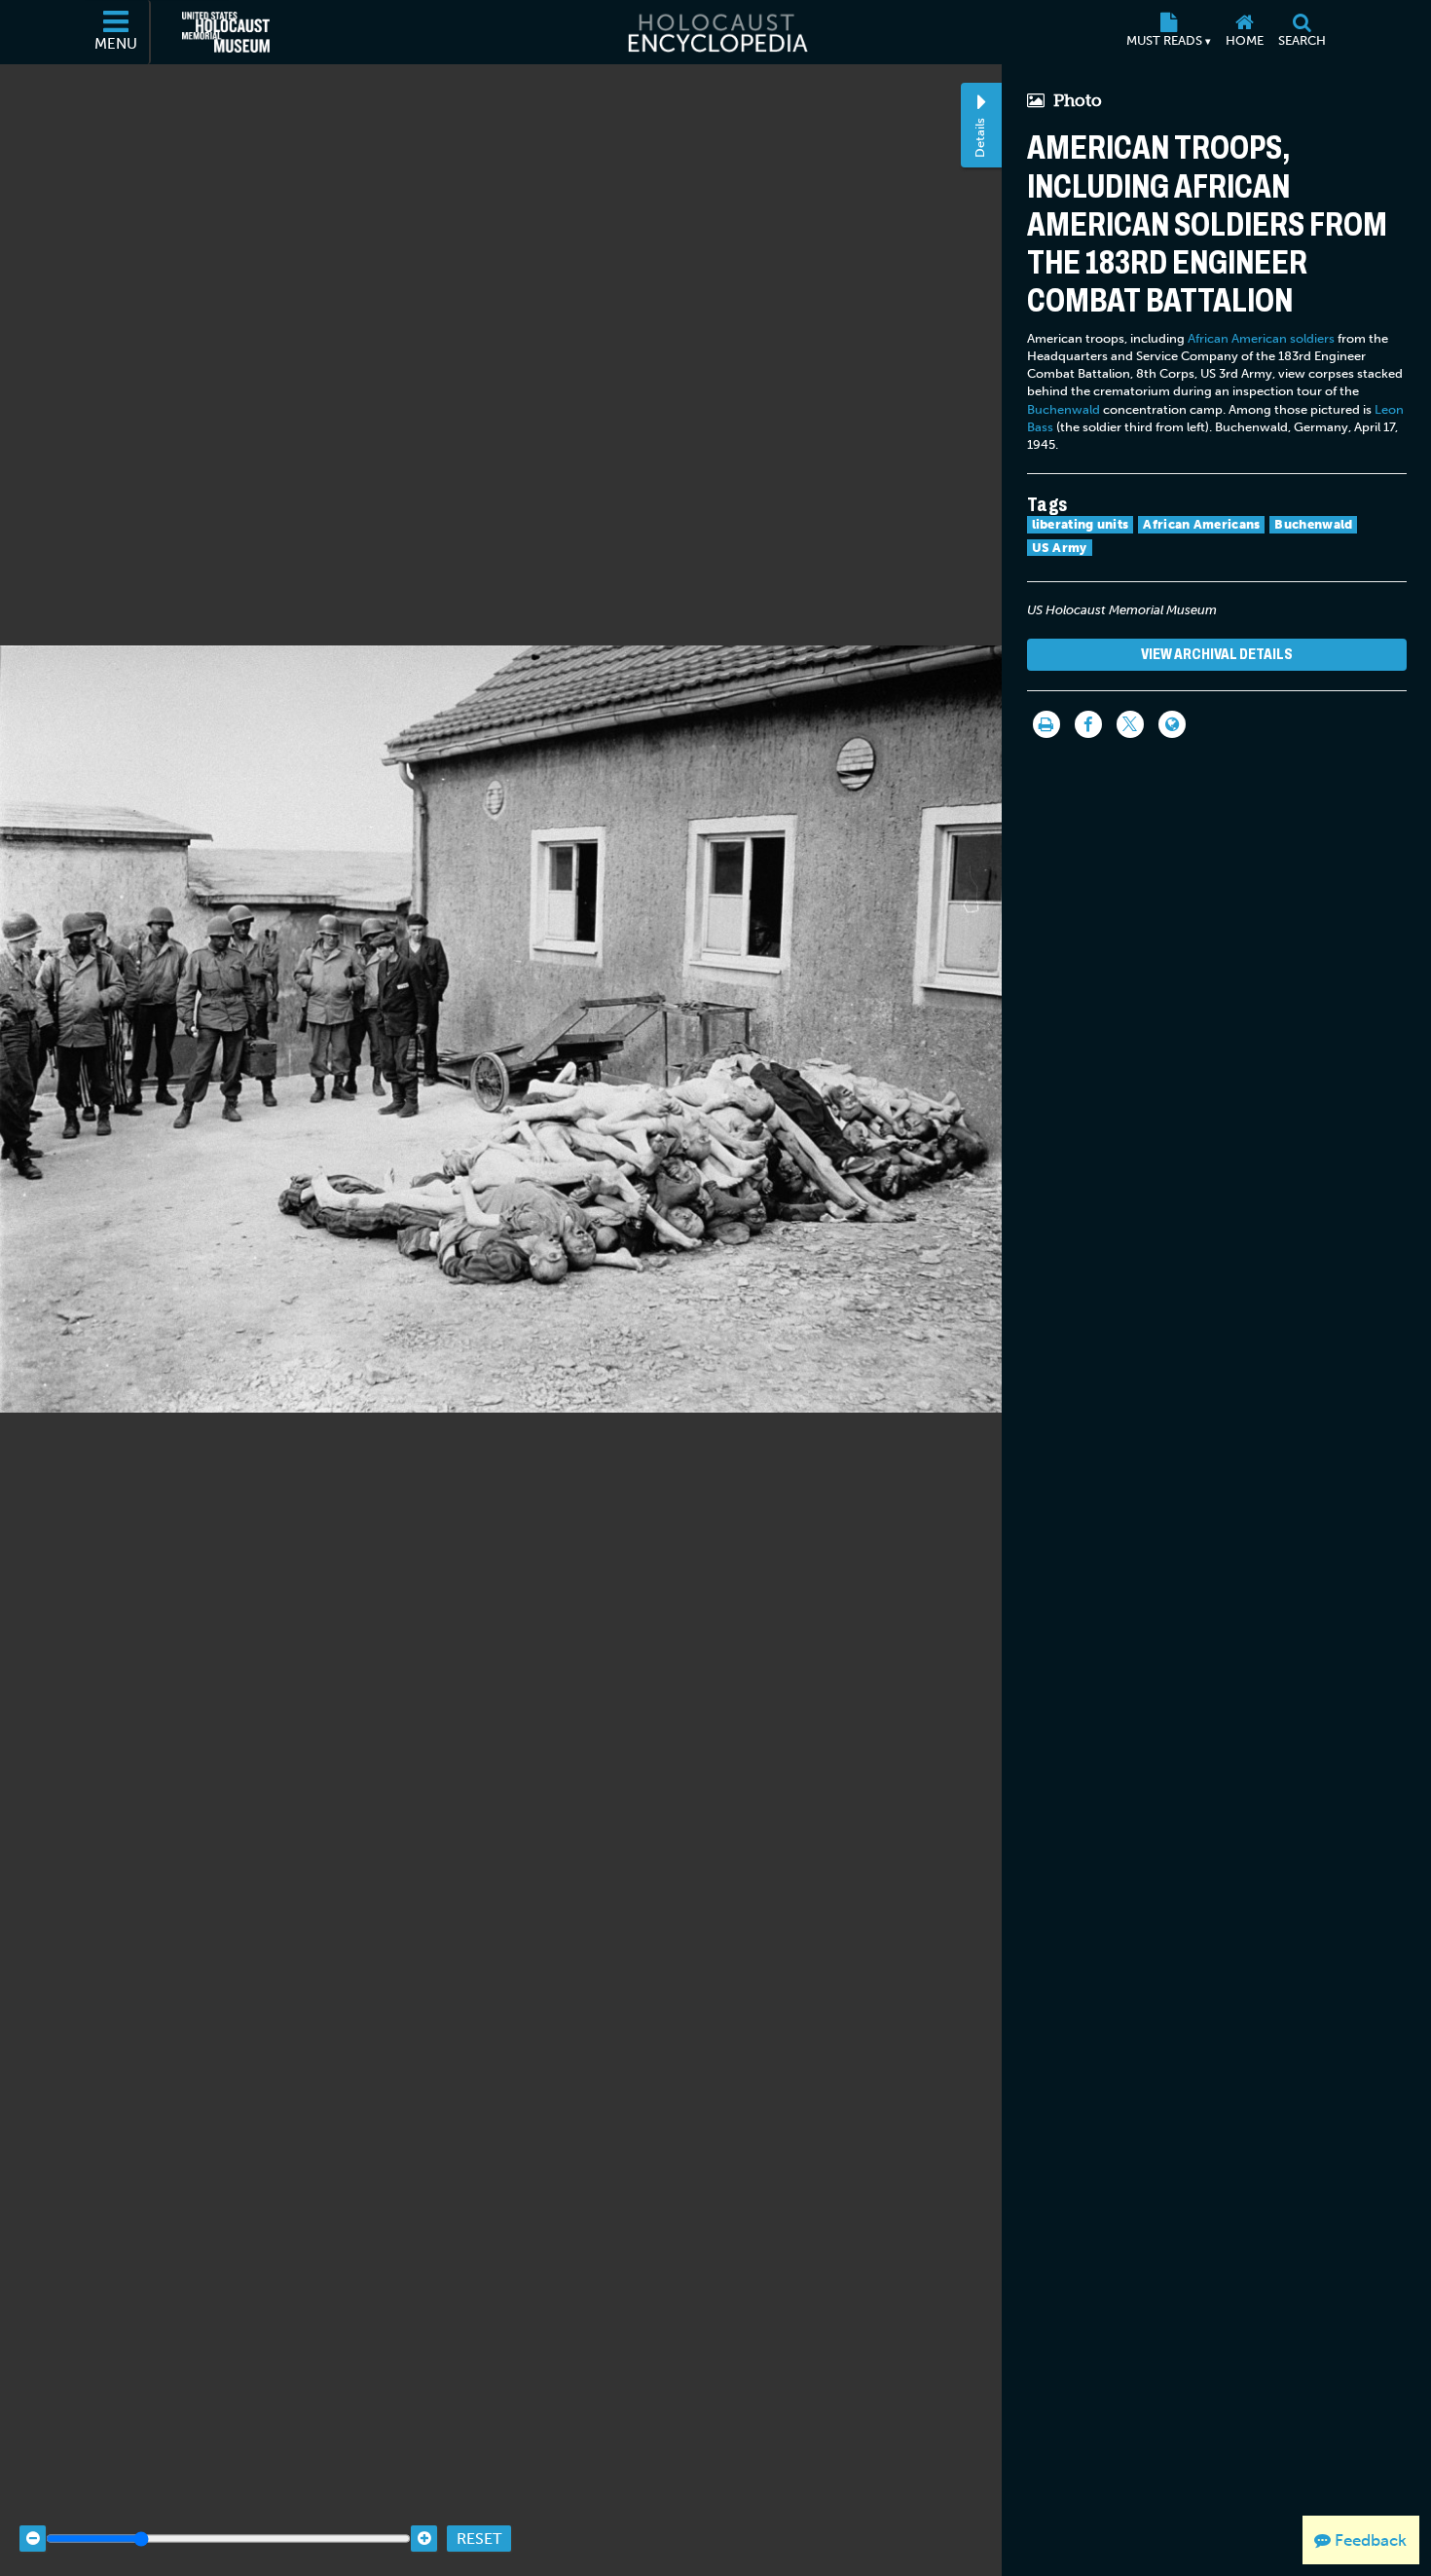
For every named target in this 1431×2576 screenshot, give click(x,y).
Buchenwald (1064, 409)
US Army (1060, 548)
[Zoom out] (33, 2539)
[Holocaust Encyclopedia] (716, 32)
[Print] (1046, 724)
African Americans (1201, 524)
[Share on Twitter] (1130, 724)
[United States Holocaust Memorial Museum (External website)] (226, 32)
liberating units (1081, 524)
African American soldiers (1261, 338)
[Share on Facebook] (1088, 724)
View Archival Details (1217, 654)
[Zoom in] (424, 2539)
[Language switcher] (1172, 724)
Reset (479, 2539)
